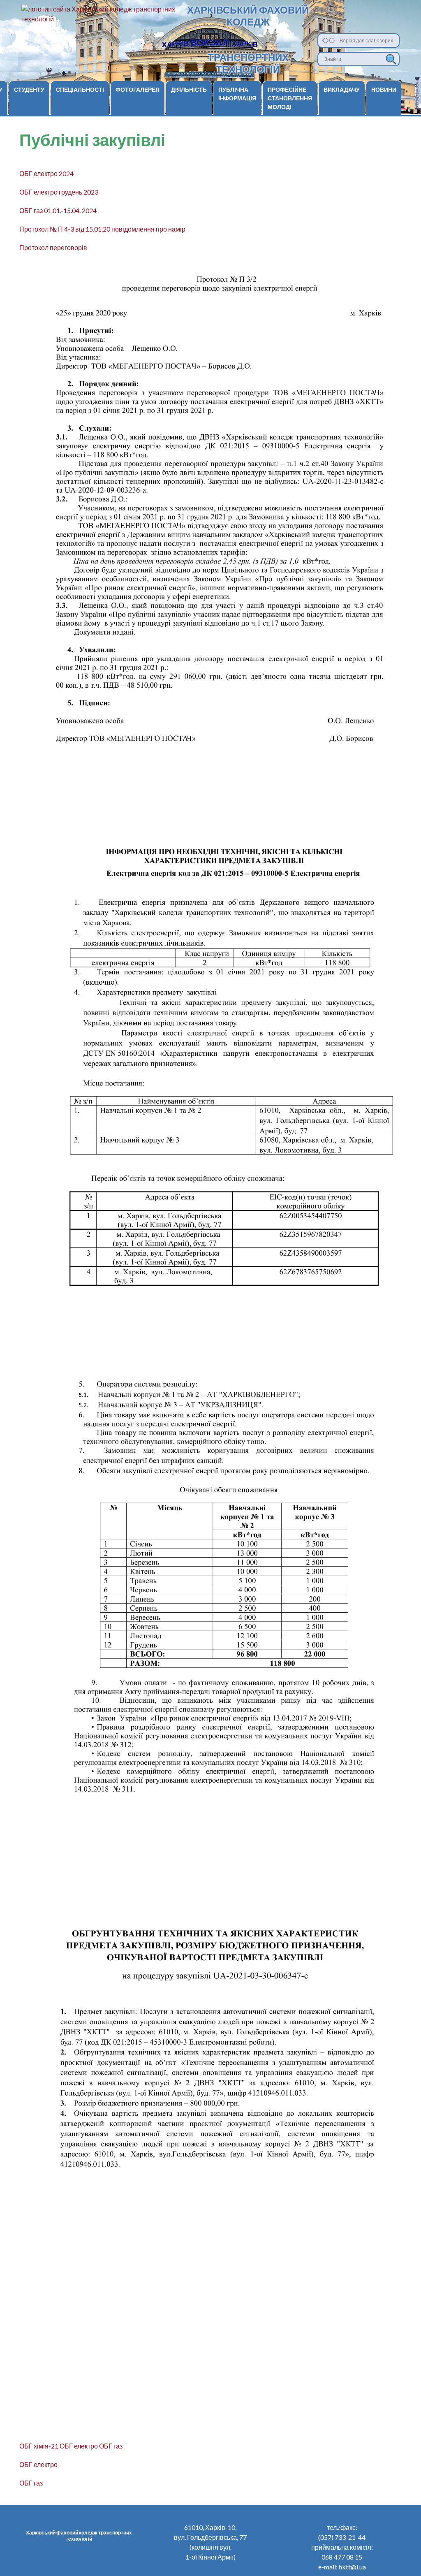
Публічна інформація (237, 94)
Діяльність (189, 89)
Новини (384, 89)
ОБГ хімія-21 (39, 2446)
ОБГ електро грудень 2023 (59, 192)
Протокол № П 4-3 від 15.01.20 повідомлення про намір (102, 229)
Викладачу (342, 89)
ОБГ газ (111, 2446)
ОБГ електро (79, 2446)
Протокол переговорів (53, 247)
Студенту (29, 89)
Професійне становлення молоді (290, 98)
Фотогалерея (138, 89)
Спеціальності (80, 89)
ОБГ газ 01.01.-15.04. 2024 (58, 210)
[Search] (391, 59)
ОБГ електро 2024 (46, 173)
